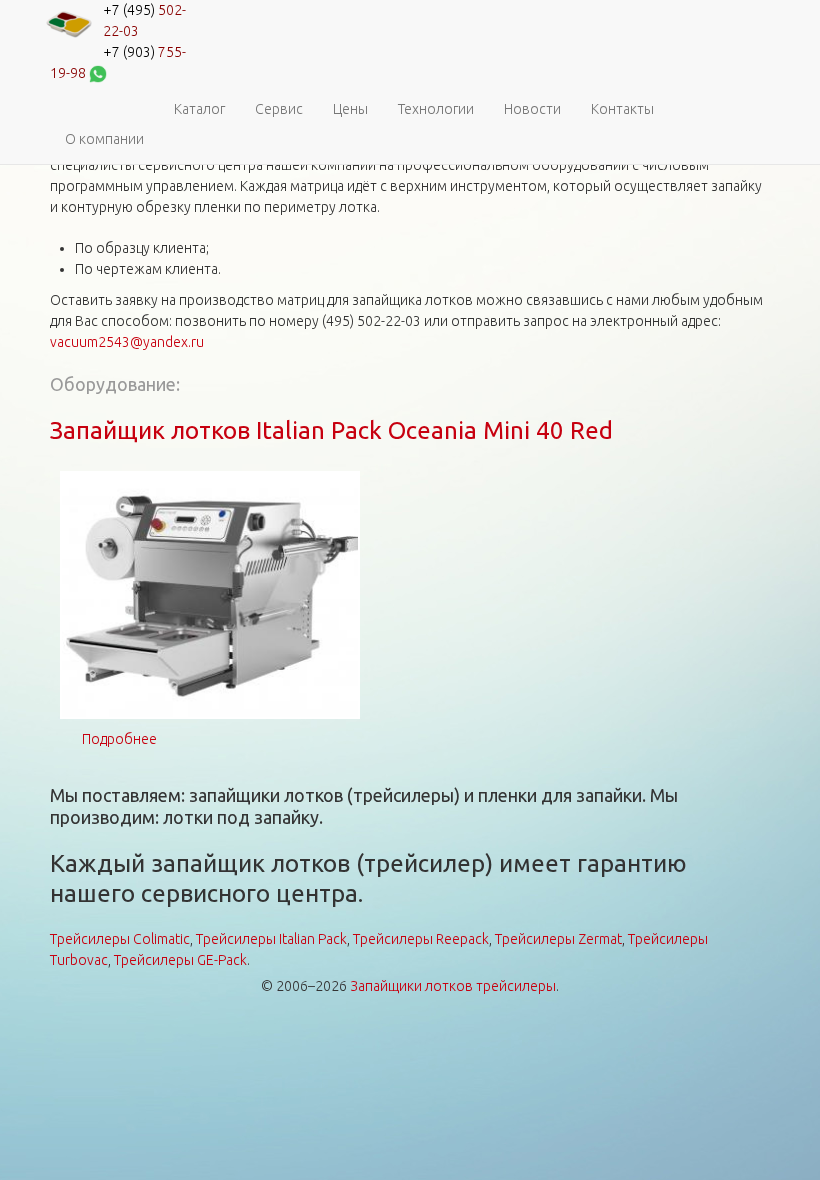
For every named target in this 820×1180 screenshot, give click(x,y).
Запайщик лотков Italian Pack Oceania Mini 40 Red (331, 430)
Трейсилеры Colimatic (120, 939)
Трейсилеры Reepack (421, 939)
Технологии (436, 109)
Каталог (199, 109)
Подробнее (119, 739)
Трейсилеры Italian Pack (271, 939)
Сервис (279, 109)
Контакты (622, 109)
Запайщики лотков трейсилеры (453, 986)
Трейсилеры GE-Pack (180, 960)
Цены (350, 109)
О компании (104, 139)
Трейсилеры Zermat (558, 939)
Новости (532, 109)
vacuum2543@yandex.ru (127, 342)
